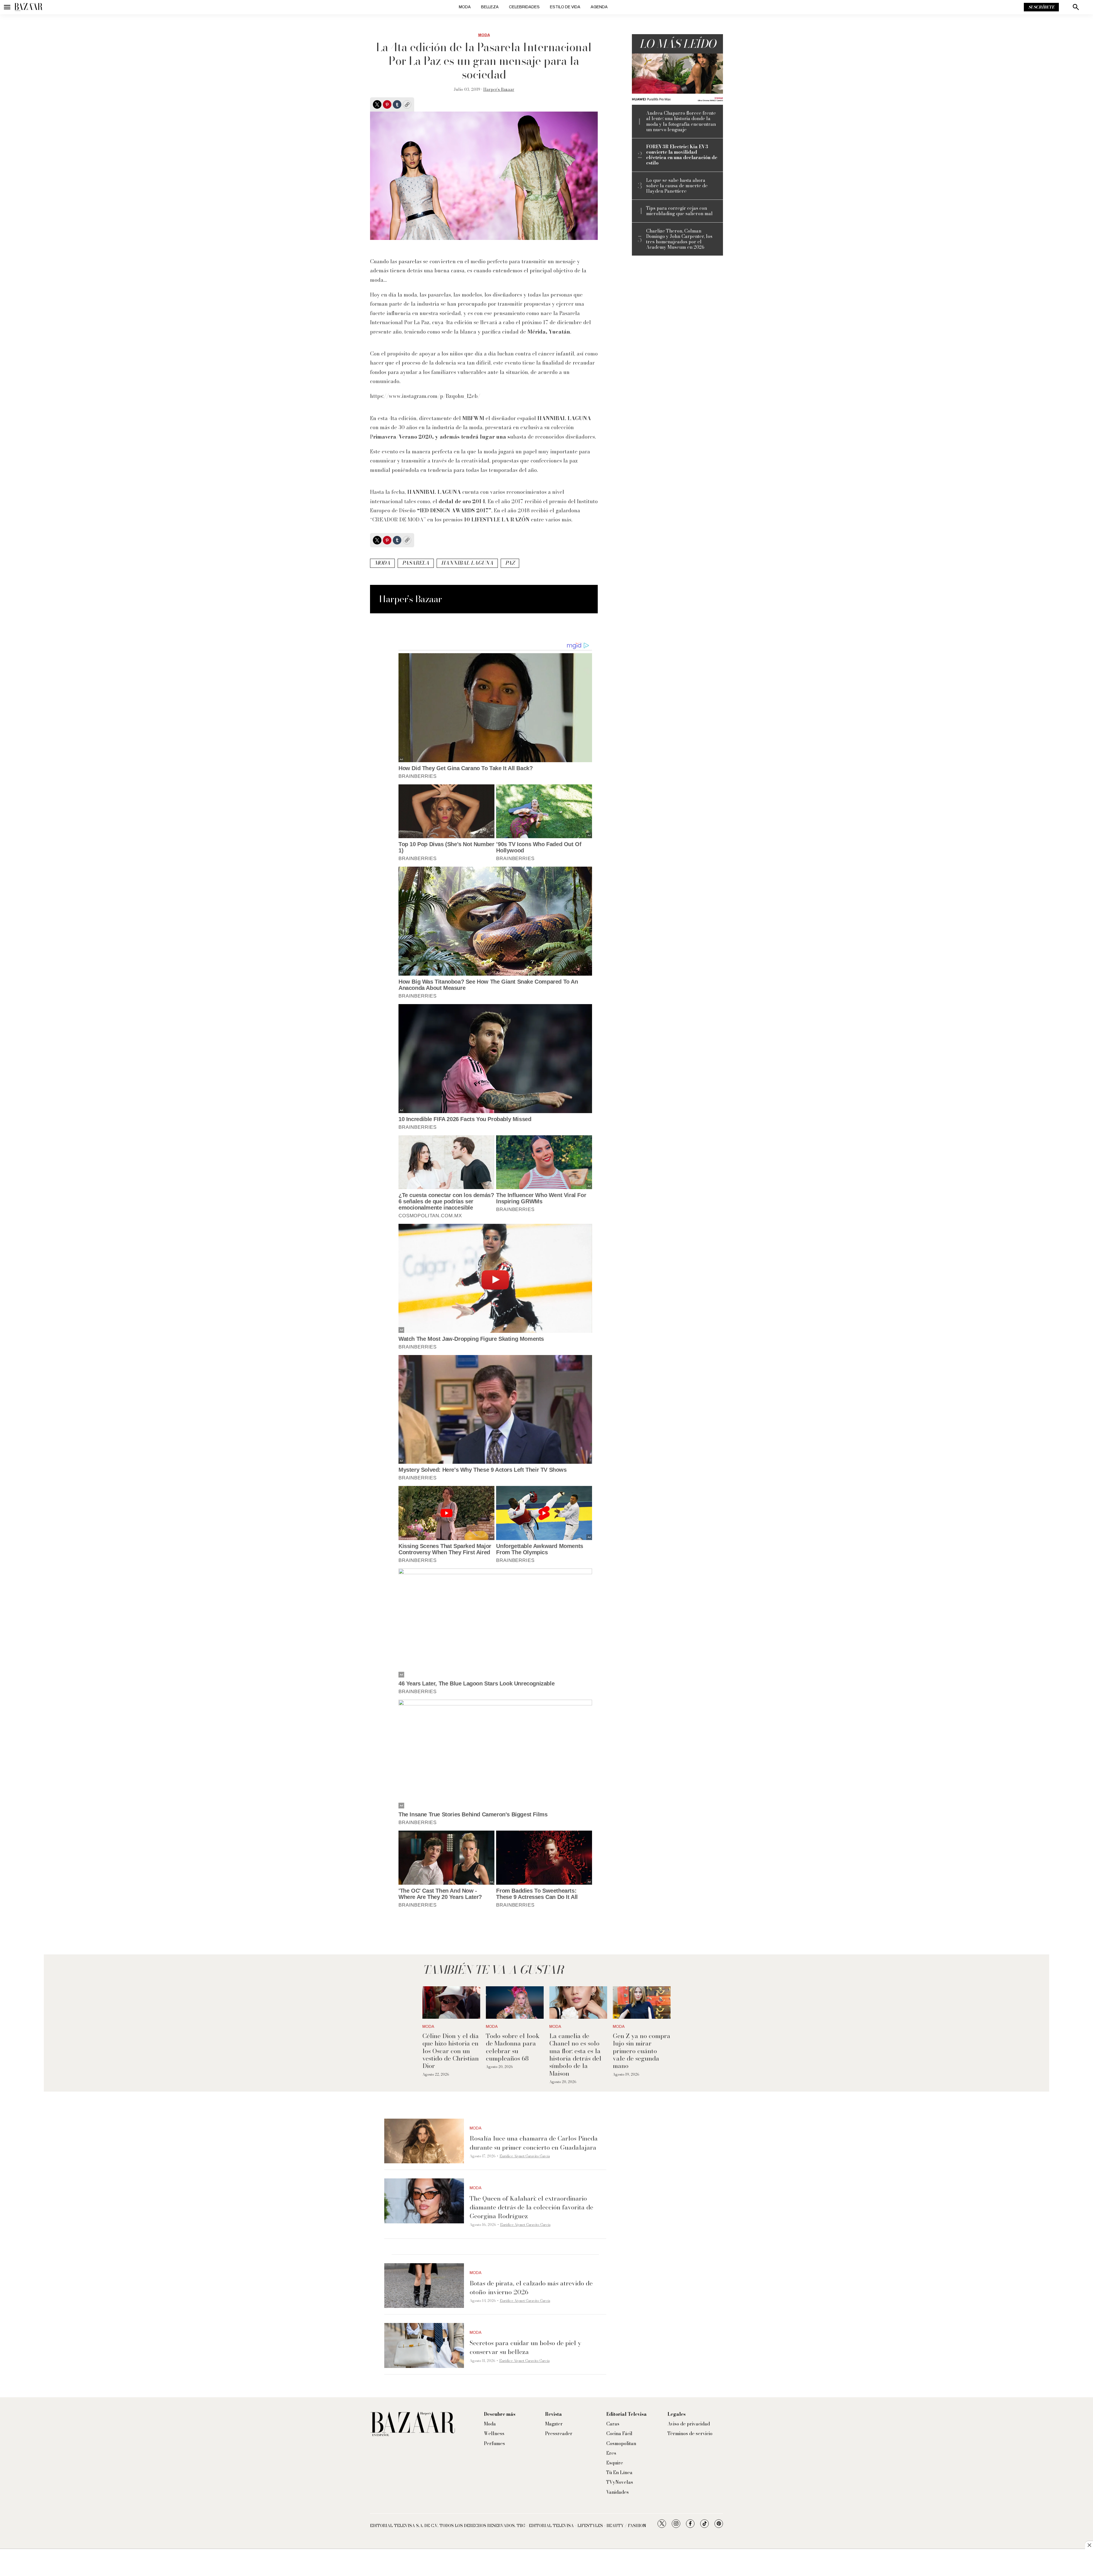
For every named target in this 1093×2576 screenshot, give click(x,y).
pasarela (416, 563)
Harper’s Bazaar (499, 89)
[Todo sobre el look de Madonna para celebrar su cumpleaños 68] (515, 2003)
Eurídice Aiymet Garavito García (525, 2156)
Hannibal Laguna (467, 563)
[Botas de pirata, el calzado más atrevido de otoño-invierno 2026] (424, 2286)
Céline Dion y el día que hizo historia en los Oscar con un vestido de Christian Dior (451, 2051)
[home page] (28, 7)
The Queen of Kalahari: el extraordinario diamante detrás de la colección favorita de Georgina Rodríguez (531, 2207)
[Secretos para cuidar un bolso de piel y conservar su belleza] (424, 2345)
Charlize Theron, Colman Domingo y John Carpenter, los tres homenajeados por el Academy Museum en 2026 (679, 239)
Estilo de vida (565, 7)
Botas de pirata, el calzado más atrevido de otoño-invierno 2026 (531, 2288)
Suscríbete (1041, 7)
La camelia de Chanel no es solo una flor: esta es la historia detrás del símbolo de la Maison (575, 2055)
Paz (510, 563)
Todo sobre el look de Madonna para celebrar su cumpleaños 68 (513, 2047)
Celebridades (524, 7)
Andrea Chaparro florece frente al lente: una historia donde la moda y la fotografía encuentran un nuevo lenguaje (681, 121)
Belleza (490, 7)
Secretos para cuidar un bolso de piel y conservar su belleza (525, 2347)
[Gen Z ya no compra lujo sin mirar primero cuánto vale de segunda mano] (642, 2003)
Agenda (599, 7)
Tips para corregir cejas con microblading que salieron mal (679, 211)
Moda (465, 7)
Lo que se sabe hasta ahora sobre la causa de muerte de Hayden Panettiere (677, 186)
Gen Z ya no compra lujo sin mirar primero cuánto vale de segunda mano (642, 2051)
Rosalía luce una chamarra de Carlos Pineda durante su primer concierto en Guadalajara (534, 2143)
